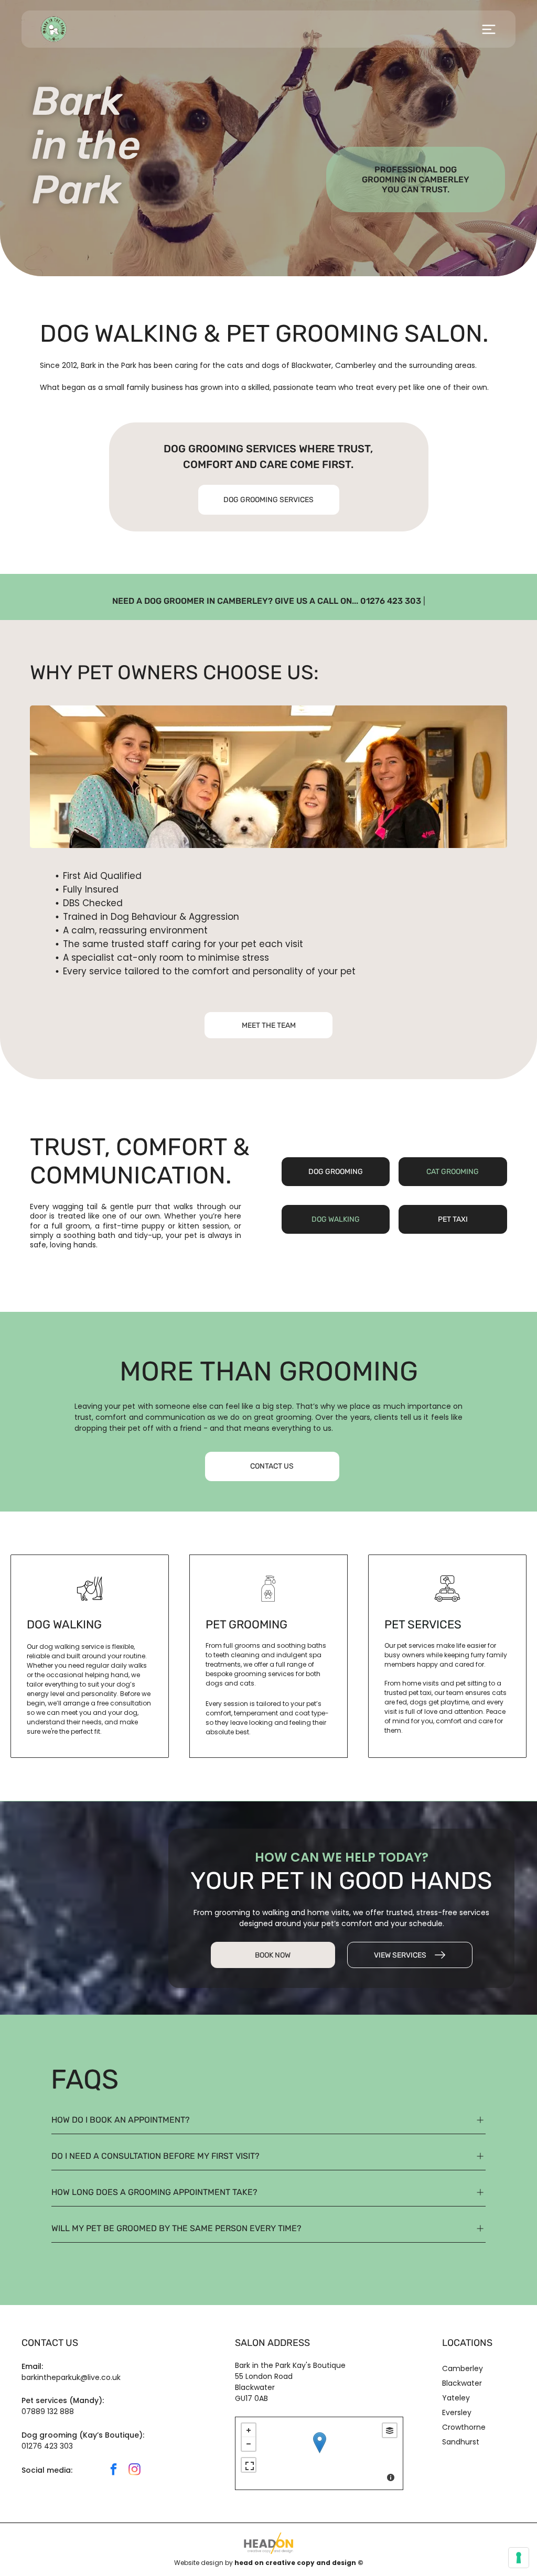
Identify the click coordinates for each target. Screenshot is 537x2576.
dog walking (64, 1624)
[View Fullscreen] (249, 2465)
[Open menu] (489, 29)
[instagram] (135, 2471)
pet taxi (420, 1693)
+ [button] (249, 2430)
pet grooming (246, 1624)
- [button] (249, 2444)
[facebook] (114, 2471)
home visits (421, 1683)
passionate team (305, 387)
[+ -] (319, 2453)
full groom (71, 1226)
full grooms (242, 1645)
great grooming (283, 1417)
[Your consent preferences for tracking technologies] (519, 2558)
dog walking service (72, 1646)
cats (235, 365)
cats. (248, 1683)
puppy (153, 1226)
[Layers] (390, 2430)
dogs (271, 365)
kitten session (204, 1226)
